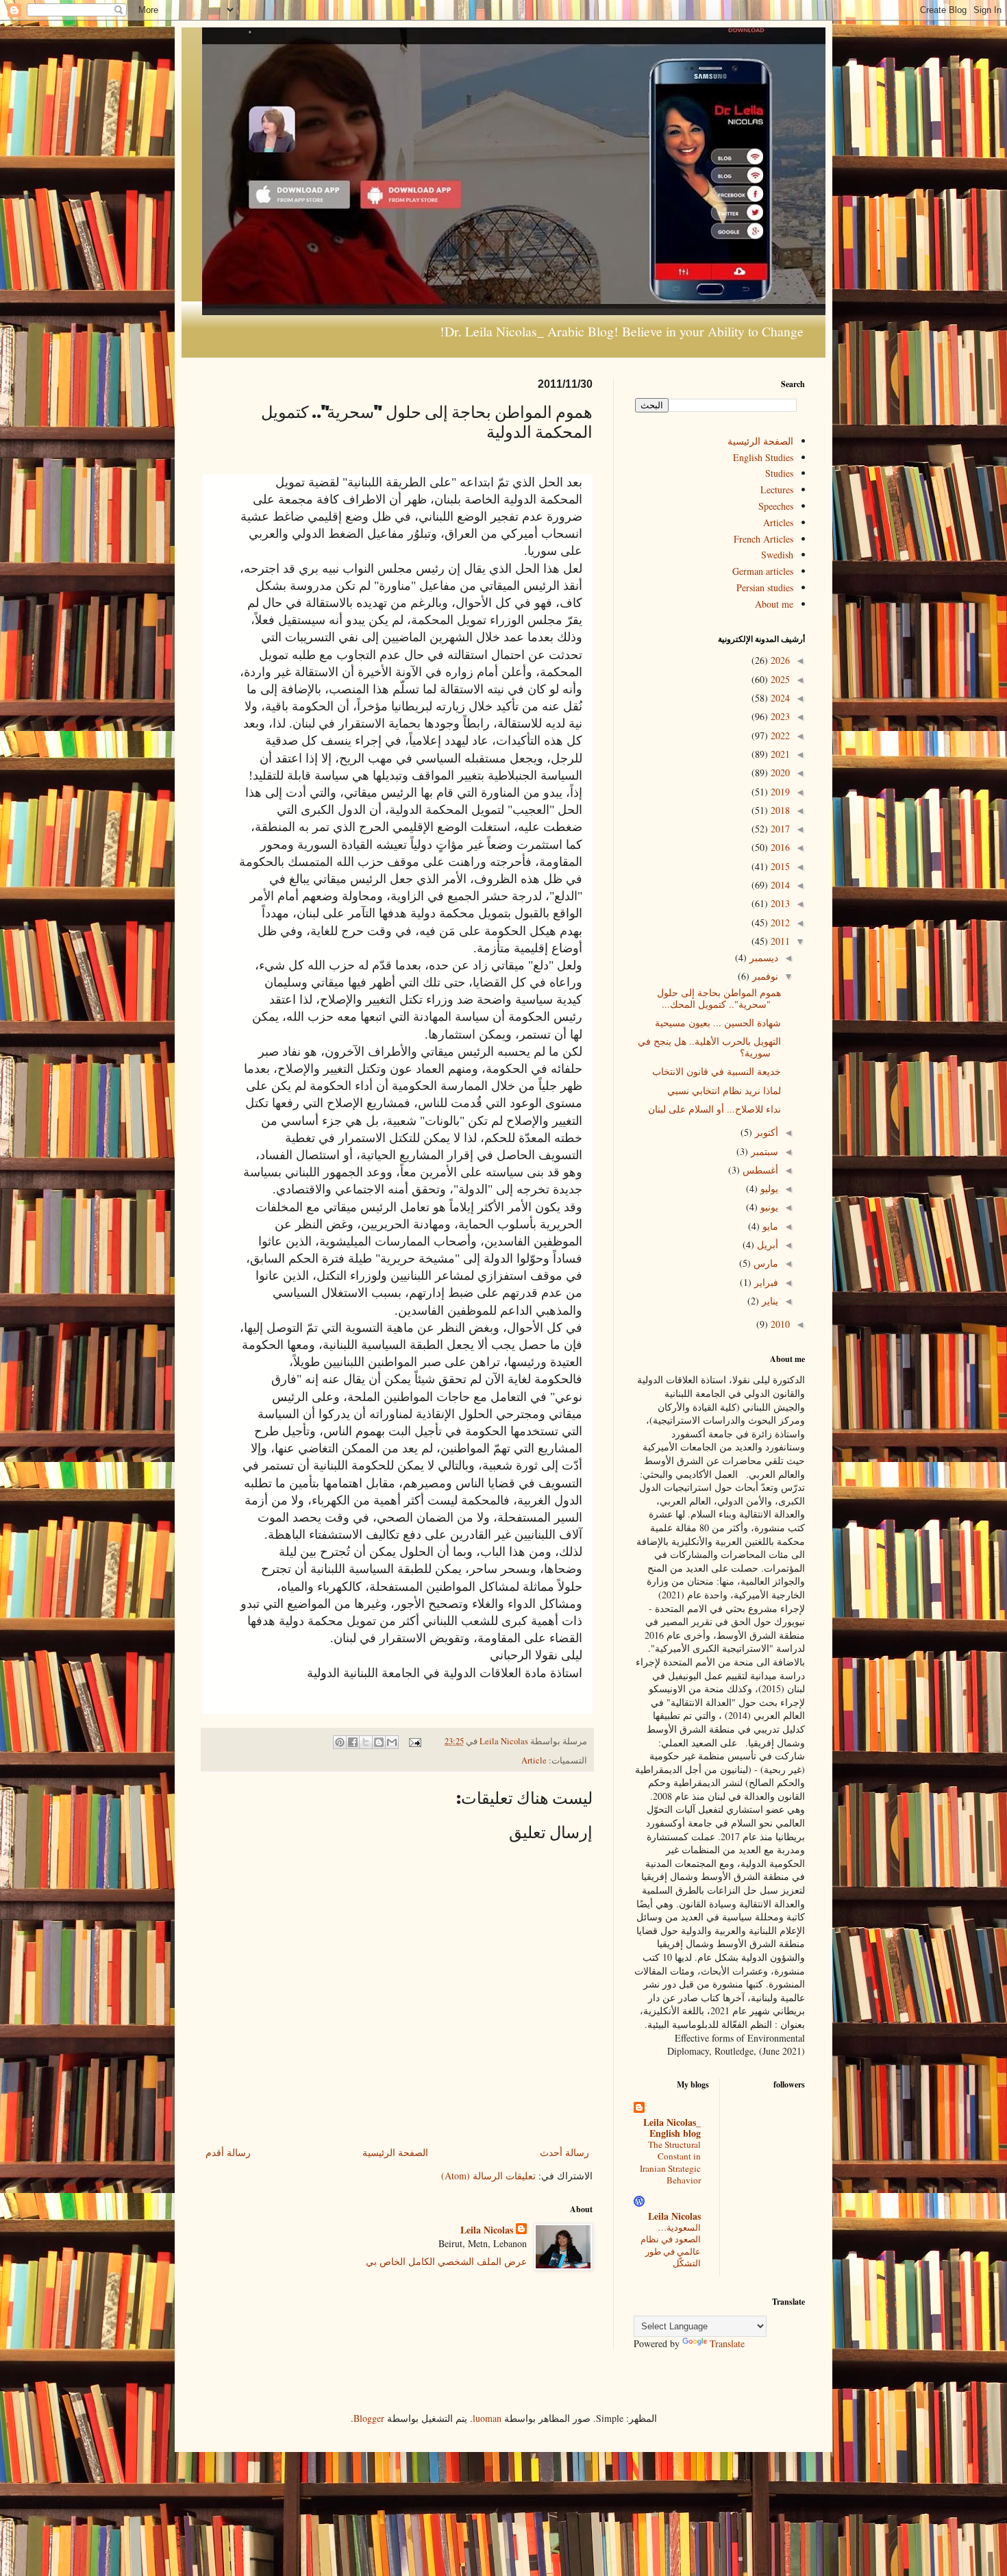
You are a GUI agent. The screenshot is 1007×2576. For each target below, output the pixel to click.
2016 (779, 847)
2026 (779, 660)
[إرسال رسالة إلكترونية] (416, 1741)
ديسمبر (762, 957)
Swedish (777, 555)
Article (534, 1760)
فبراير (765, 1282)
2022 (779, 735)
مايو (769, 1226)
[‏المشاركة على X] (366, 1742)
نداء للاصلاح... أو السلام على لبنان (714, 1109)
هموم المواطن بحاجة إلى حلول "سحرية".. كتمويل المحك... (719, 998)
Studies (779, 473)
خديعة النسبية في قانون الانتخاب (717, 1071)
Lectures (777, 490)
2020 (779, 772)
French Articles (763, 539)
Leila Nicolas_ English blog (672, 2128)
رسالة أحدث (564, 2152)
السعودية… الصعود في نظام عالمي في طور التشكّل (671, 2245)
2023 (779, 716)
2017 (779, 829)
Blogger (369, 2418)
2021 (779, 754)
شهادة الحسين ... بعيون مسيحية (718, 1023)
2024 (779, 698)
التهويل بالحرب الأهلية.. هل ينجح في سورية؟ (709, 1047)
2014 (779, 885)
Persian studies (765, 587)
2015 (779, 866)
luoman (487, 2418)
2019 (779, 792)
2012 (779, 922)
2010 (779, 1324)
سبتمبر (763, 1151)
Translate (727, 2343)
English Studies (763, 457)
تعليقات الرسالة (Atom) (488, 2176)
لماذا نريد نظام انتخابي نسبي (724, 1090)
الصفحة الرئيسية (395, 2152)
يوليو (768, 1188)
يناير (769, 1301)
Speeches (776, 506)
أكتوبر (765, 1132)
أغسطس (759, 1170)
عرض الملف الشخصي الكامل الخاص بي (446, 2261)
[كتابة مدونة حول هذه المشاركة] (379, 1742)
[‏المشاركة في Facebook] (353, 1742)
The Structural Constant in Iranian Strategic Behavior (670, 2162)
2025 (779, 679)
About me (774, 604)
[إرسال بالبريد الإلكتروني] (392, 1742)
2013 (779, 903)
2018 (779, 810)
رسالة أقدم (228, 2152)
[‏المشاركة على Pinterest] (340, 1742)
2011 (779, 941)
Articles (778, 522)
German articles (763, 571)
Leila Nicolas (487, 2230)
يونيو (768, 1207)
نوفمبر (764, 976)
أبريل (766, 1244)
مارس (764, 1263)
